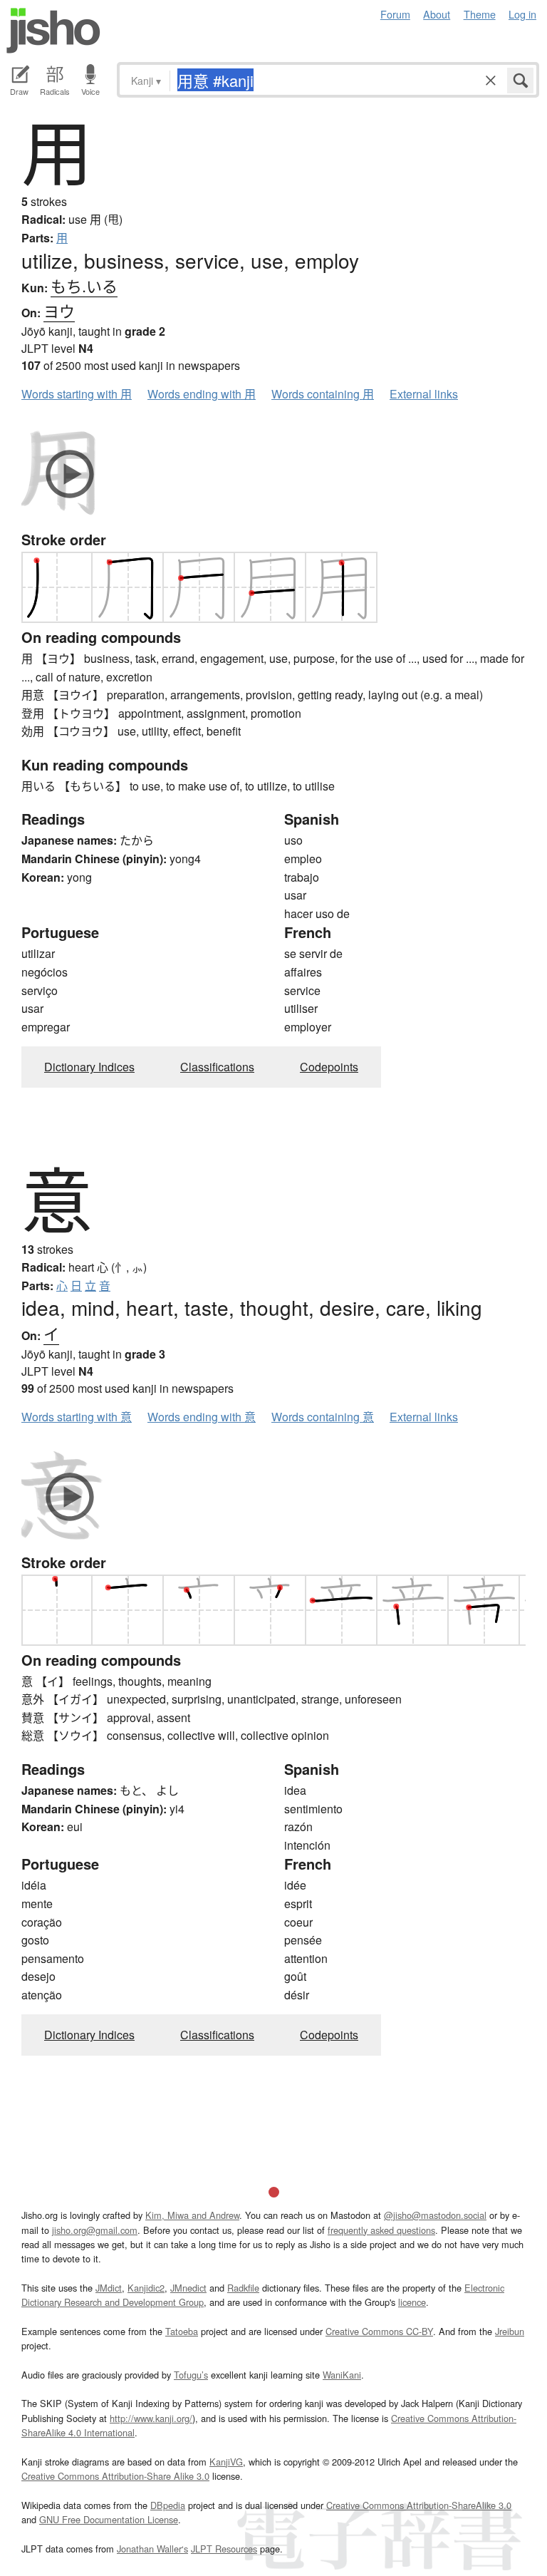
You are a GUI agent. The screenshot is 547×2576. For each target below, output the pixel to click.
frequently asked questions (381, 2230)
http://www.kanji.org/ (151, 2418)
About (437, 14)
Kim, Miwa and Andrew (192, 2215)
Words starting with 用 (77, 394)
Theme (480, 14)
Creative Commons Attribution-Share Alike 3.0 (115, 2476)
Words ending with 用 (202, 394)
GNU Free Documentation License (109, 2519)
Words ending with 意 (202, 1417)
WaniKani (342, 2375)
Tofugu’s (191, 2375)
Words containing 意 (323, 1417)
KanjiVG (226, 2462)
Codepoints (329, 1067)
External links (424, 394)
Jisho (53, 31)
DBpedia (168, 2505)
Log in (522, 14)
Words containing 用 (323, 394)
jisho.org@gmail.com (95, 2230)
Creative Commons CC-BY (379, 2331)
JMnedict (188, 2288)
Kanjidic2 (146, 2288)
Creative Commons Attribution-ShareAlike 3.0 (419, 2505)
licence (412, 2302)
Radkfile (243, 2288)
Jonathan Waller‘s (152, 2549)
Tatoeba (182, 2331)
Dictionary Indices (89, 1067)
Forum (395, 14)
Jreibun (510, 2331)
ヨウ (59, 310)
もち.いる (84, 285)
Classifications (217, 1067)
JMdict (109, 2288)
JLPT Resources (224, 2549)
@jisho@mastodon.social (435, 2215)
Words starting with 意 (77, 1417)
